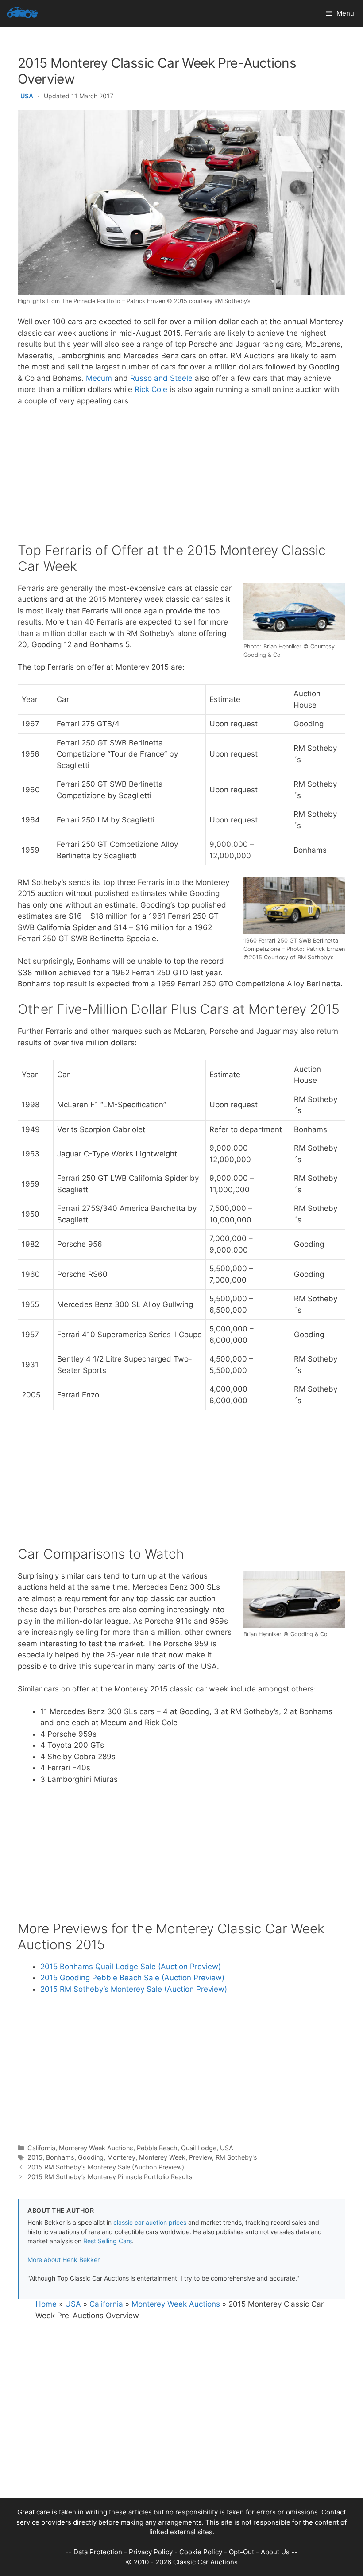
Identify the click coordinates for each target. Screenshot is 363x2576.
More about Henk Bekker (64, 2260)
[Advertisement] (181, 480)
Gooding (91, 2157)
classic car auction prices (150, 2222)
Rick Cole (151, 389)
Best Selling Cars (108, 2241)
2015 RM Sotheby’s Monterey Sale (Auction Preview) (134, 1989)
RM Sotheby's (236, 2157)
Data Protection (98, 2552)
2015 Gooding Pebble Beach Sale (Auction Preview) (132, 1978)
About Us (275, 2552)
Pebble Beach (157, 2148)
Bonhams (60, 2157)
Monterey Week (162, 2157)
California (41, 2148)
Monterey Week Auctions (96, 2148)
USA (27, 96)
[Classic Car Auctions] (22, 13)
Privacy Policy (151, 2552)
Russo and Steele (161, 378)
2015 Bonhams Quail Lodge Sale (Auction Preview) (131, 1967)
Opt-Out (241, 2552)
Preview (201, 2157)
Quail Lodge (199, 2148)
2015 (35, 2157)
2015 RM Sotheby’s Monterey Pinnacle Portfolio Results (110, 2177)
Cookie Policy (201, 2552)
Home (46, 2304)
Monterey (121, 2157)
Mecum (99, 378)
